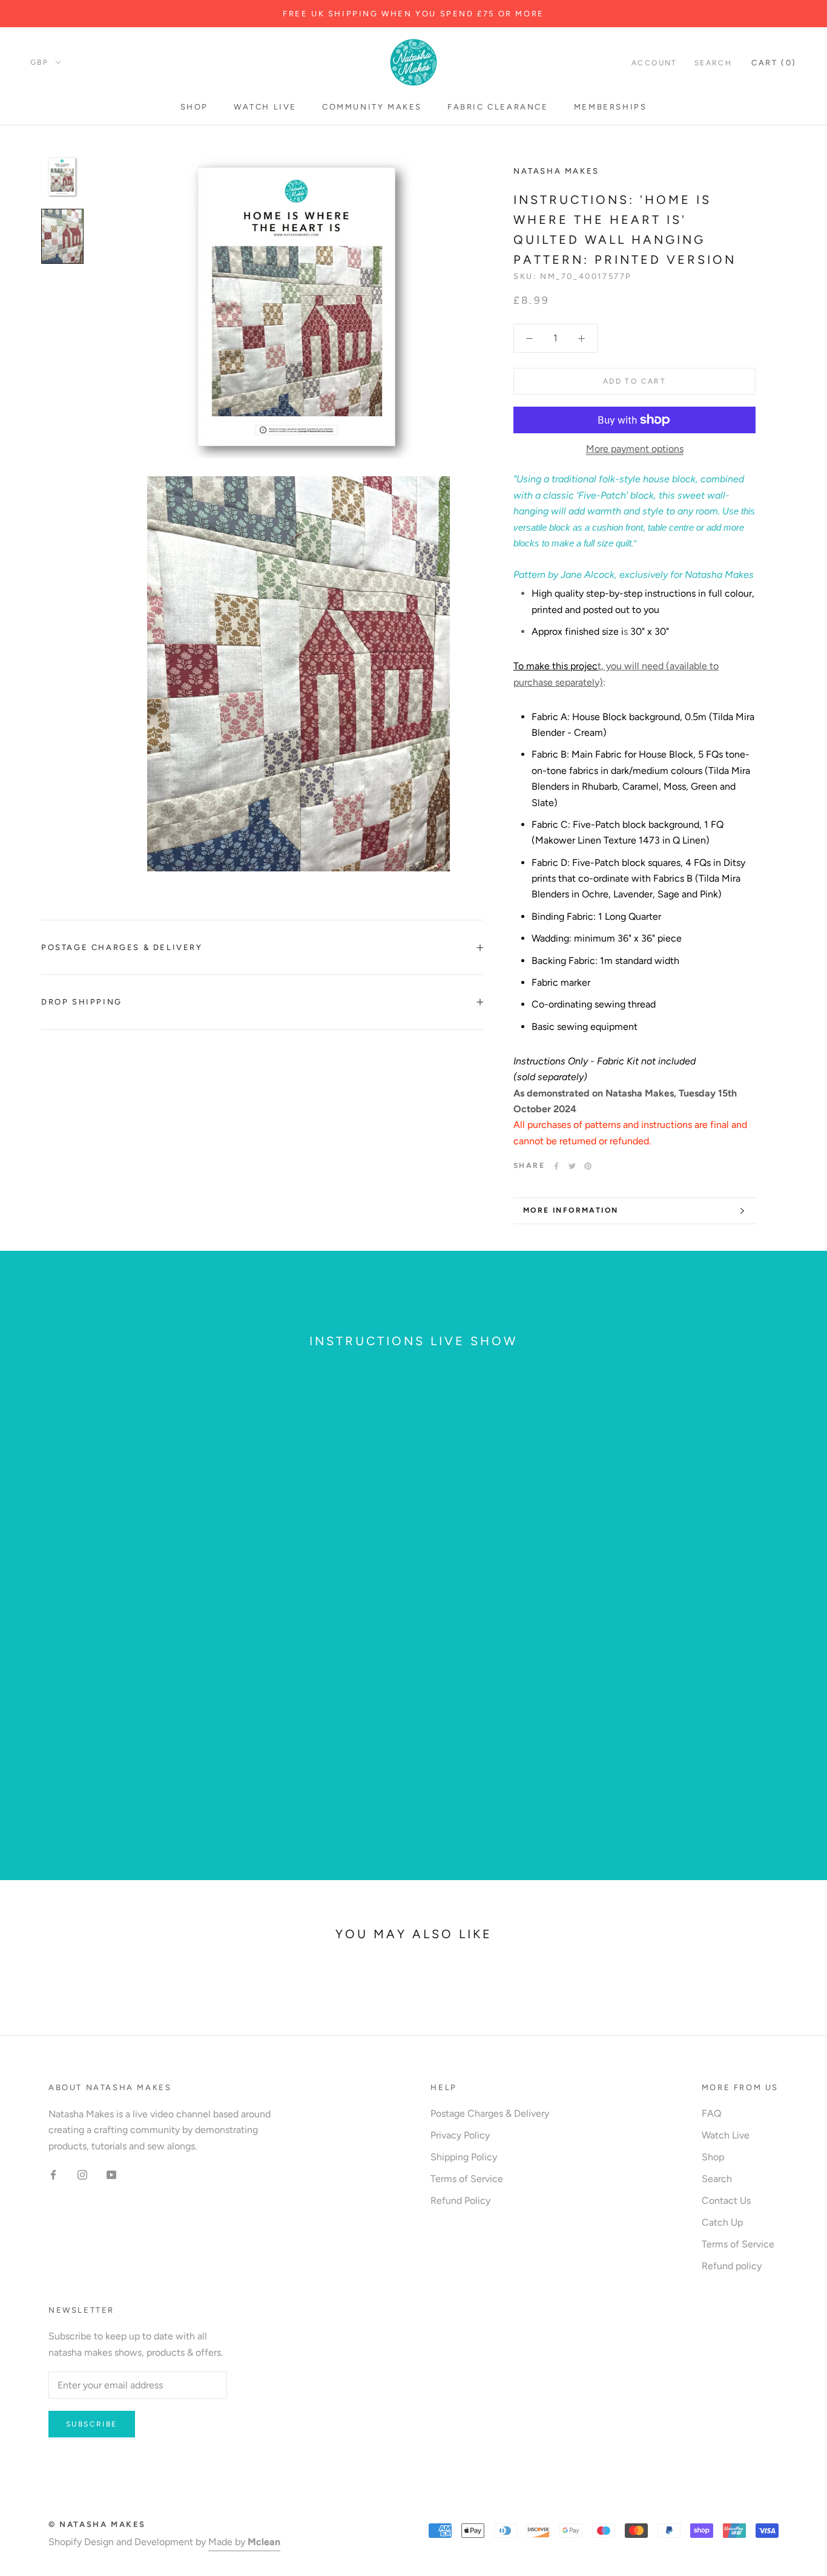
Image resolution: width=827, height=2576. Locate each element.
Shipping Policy (464, 2157)
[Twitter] (572, 1166)
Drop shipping (82, 1002)
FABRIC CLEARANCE (498, 107)
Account (654, 63)
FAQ (711, 2113)
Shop (194, 107)
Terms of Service (467, 2179)
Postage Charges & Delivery (122, 947)
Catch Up (722, 2222)
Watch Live (265, 107)
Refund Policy (460, 2201)
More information (571, 1210)
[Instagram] (82, 2174)
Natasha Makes (556, 171)
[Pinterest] (588, 1166)
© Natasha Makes (97, 2524)
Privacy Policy (460, 2135)
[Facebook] (556, 1166)
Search (713, 63)
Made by (244, 2542)
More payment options (635, 449)
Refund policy (732, 2266)
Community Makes (372, 107)
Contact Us (726, 2201)
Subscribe (92, 2424)
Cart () (774, 63)
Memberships (611, 107)
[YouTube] (111, 2174)
